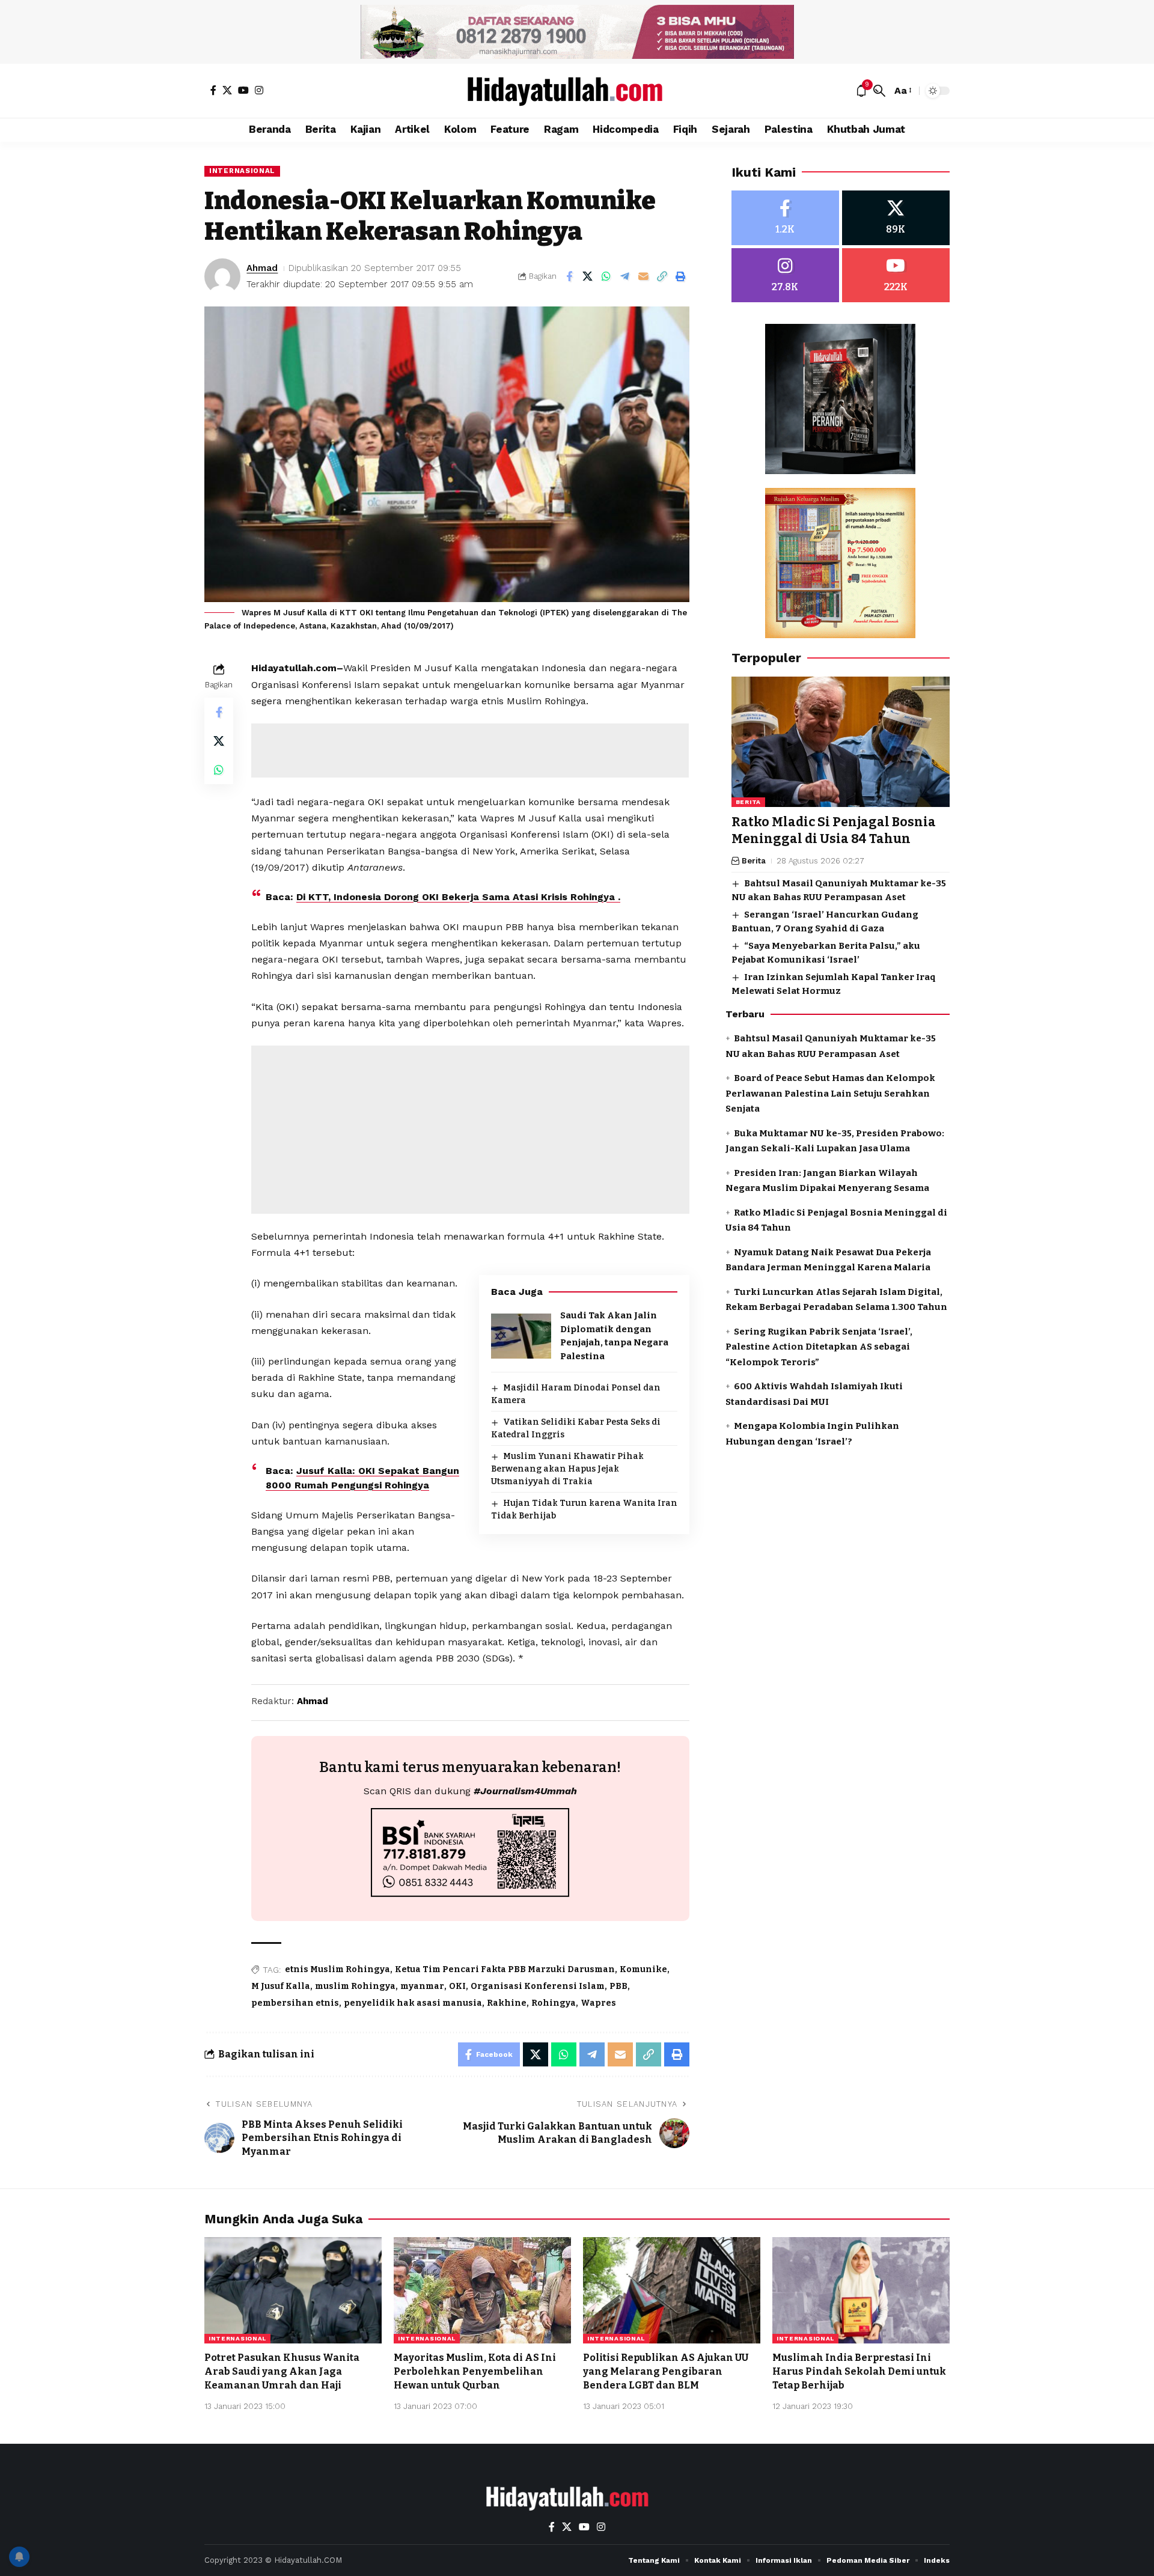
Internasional (242, 171)
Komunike (643, 1969)
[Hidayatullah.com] (577, 91)
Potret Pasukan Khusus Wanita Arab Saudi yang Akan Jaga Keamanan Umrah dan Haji (282, 2371)
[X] (227, 90)
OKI (457, 1986)
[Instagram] (259, 90)
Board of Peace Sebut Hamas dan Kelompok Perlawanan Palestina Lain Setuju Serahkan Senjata (830, 1093)
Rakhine (507, 2003)
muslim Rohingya (355, 1986)
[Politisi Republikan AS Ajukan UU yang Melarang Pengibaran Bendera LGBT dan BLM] (672, 2290)
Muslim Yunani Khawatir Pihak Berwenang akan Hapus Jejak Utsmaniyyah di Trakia (567, 1469)
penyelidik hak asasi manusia (413, 2003)
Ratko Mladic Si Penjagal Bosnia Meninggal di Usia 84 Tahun (834, 831)
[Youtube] (896, 276)
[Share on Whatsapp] (606, 276)
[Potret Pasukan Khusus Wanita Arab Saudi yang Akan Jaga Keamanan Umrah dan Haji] (293, 2290)
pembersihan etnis (295, 2003)
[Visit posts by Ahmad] (222, 276)
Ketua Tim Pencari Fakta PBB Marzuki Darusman (505, 1969)
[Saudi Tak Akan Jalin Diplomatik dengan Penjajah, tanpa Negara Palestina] (521, 1336)
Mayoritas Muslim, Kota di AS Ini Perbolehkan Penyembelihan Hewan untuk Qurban (475, 2371)
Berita (748, 802)
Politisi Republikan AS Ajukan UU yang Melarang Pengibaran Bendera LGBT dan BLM (666, 2371)
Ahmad (262, 268)
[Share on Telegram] (625, 276)
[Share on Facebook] (569, 276)
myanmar (422, 1986)
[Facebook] (213, 90)
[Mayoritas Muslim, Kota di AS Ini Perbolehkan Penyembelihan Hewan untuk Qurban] (482, 2290)
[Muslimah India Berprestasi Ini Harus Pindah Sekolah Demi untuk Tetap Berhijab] (861, 2290)
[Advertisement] (470, 751)
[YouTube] (243, 90)
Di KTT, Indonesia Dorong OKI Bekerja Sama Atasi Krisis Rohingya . (458, 897)
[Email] (644, 276)
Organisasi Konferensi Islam (538, 1986)
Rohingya (554, 2003)
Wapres (598, 2003)
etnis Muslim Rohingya (337, 1969)
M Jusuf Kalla (281, 1986)
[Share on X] (588, 276)
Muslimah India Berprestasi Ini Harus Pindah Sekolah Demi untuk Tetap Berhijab (859, 2371)
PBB (618, 1986)
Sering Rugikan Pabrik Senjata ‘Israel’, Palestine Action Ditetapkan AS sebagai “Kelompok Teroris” (819, 1347)
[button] (879, 91)
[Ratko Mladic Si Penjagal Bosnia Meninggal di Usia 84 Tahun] (841, 742)
